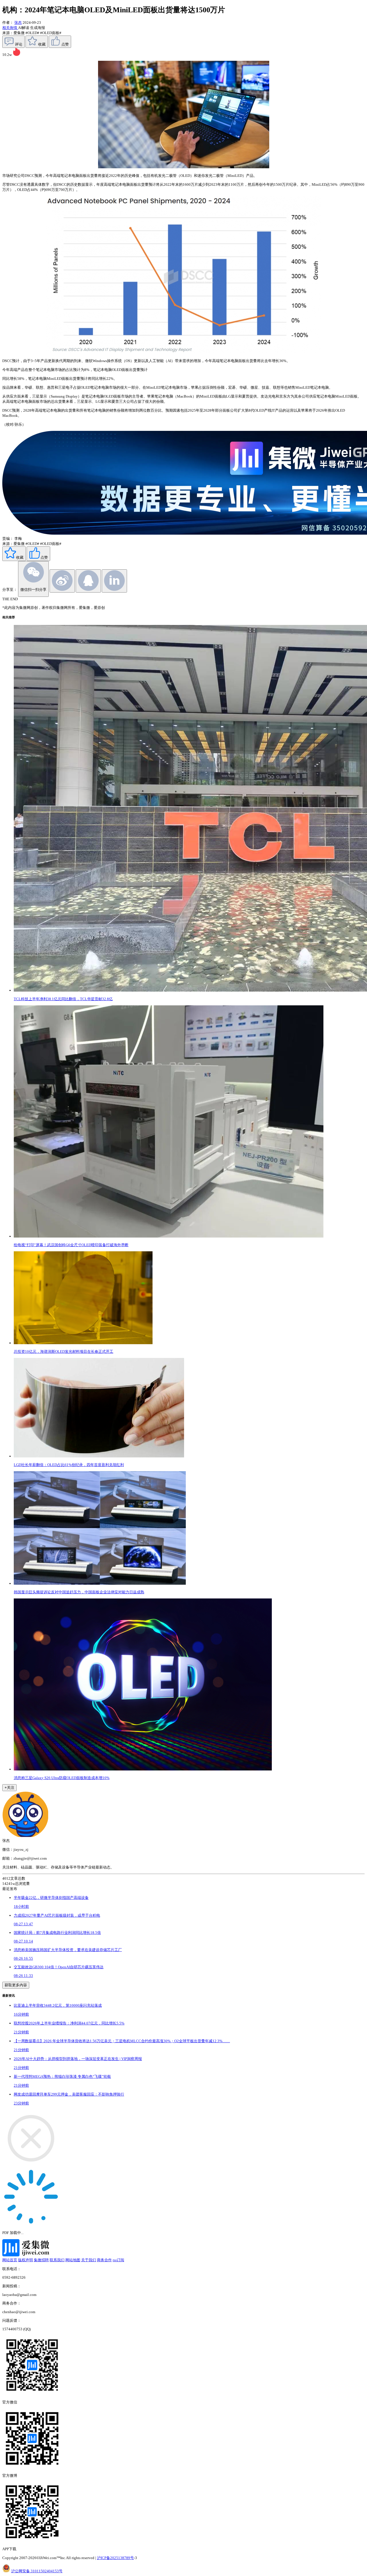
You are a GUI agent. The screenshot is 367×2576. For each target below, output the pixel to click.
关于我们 (89, 2260)
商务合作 (104, 2260)
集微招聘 (41, 2260)
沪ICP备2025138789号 (115, 2558)
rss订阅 (118, 2260)
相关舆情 (10, 28)
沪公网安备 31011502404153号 (37, 2571)
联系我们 (57, 2260)
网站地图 (73, 2260)
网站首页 (10, 2260)
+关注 (9, 1788)
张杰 (18, 23)
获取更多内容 (16, 1985)
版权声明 (26, 2260)
